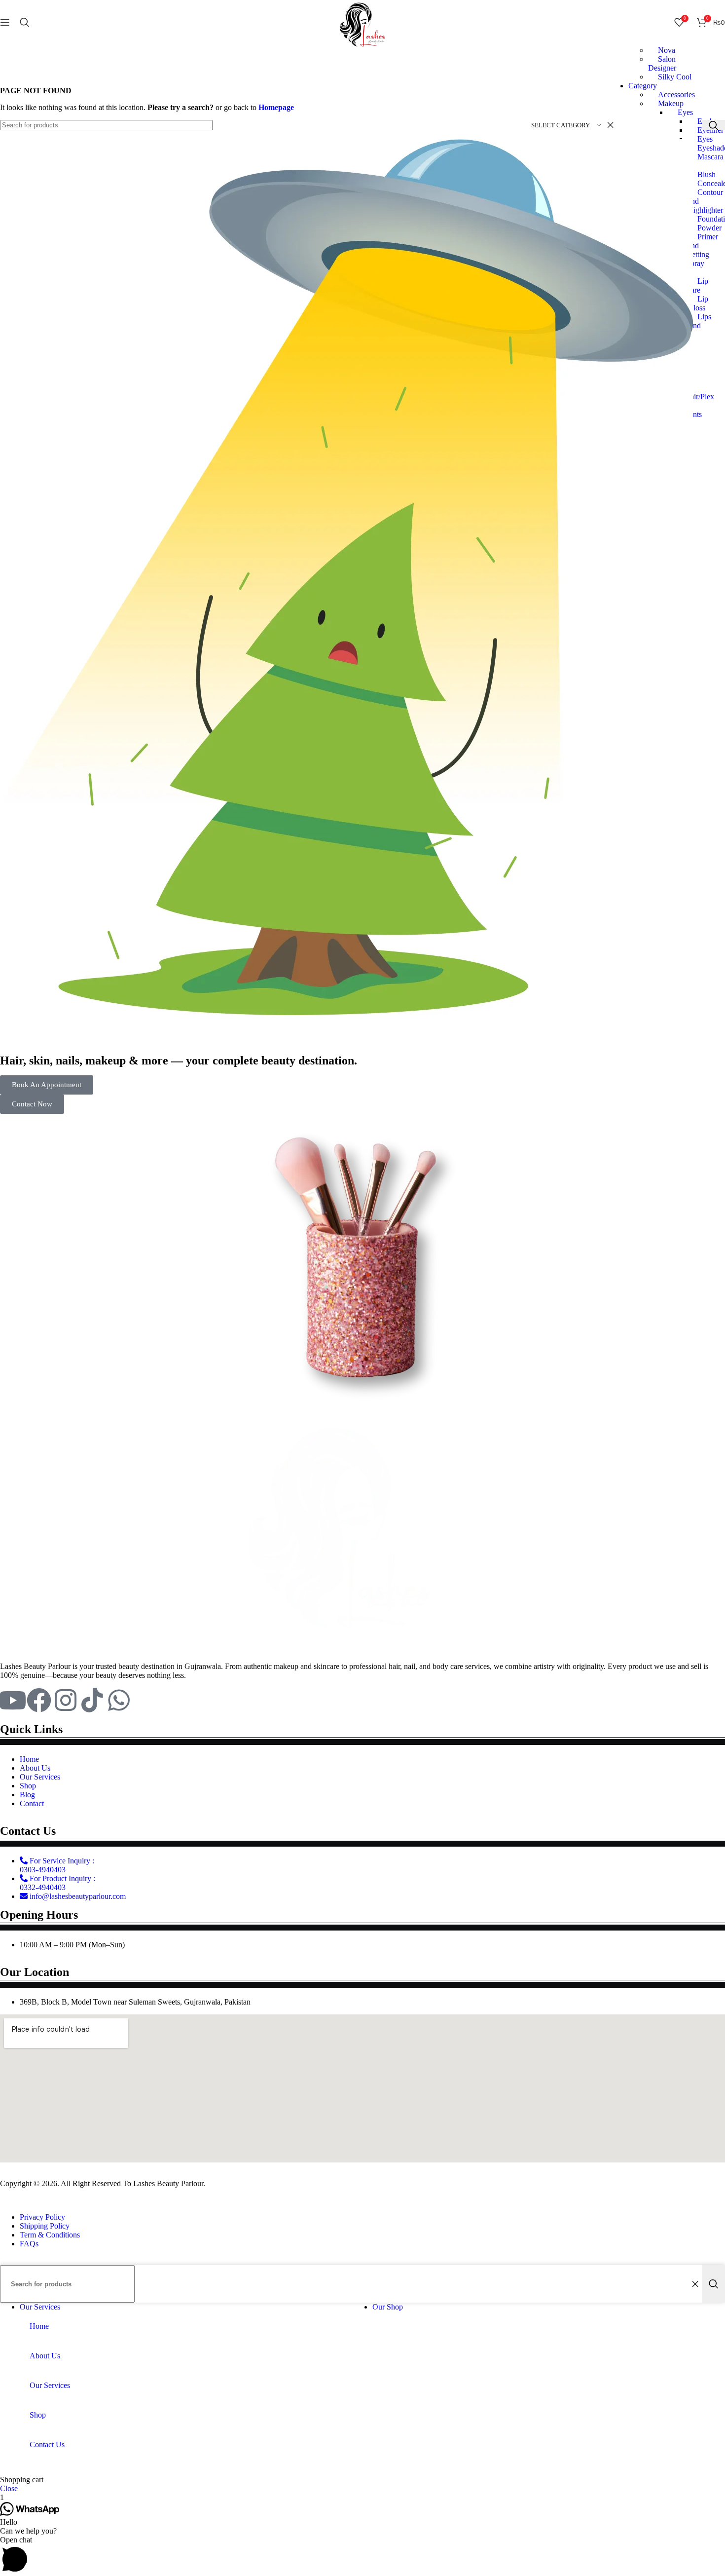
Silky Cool (675, 77)
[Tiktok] (92, 1700)
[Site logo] (362, 47)
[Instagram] (66, 1700)
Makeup (671, 103)
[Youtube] (12, 1700)
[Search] (25, 22)
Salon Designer (662, 63)
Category (643, 86)
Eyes (685, 112)
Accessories (676, 95)
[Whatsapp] (119, 1700)
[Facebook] (39, 1700)
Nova (667, 50)
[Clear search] (695, 2284)
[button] (362, 2556)
